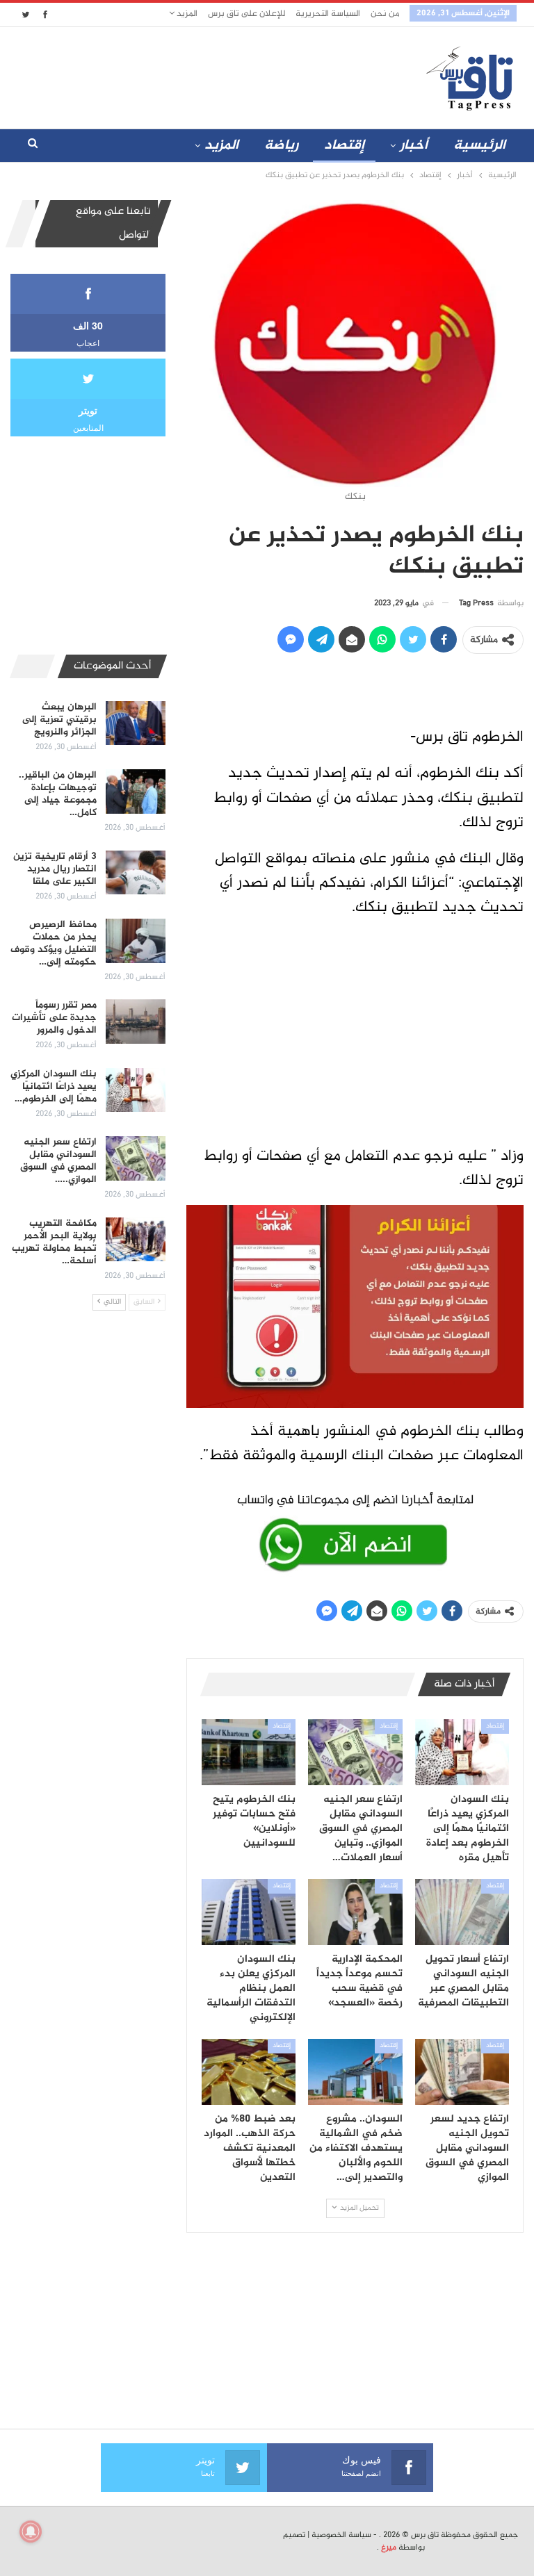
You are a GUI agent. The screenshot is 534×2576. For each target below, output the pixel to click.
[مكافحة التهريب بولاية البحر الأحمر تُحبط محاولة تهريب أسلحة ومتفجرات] (136, 1240)
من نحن (385, 14)
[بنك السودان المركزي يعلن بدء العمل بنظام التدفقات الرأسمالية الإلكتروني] (249, 1912)
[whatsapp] (355, 1530)
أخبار (414, 146)
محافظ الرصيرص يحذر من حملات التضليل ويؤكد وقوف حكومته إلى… (54, 943)
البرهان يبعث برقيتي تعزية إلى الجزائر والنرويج (59, 720)
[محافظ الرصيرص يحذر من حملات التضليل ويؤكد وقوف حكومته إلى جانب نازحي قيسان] (136, 941)
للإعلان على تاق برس (246, 14)
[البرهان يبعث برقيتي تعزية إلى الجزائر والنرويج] (136, 723)
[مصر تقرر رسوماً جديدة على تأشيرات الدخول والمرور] (136, 1022)
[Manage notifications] (31, 2532)
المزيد (186, 14)
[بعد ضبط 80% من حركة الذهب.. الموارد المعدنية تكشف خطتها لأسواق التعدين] (249, 2072)
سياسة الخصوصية (341, 2535)
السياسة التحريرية (328, 14)
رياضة (281, 146)
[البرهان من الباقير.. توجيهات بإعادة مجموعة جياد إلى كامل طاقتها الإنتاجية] (136, 791)
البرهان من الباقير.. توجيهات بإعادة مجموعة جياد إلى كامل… (58, 794)
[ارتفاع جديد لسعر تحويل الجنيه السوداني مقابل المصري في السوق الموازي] (462, 2072)
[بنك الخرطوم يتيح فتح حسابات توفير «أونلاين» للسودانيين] (249, 1752)
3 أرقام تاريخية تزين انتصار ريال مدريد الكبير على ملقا (55, 869)
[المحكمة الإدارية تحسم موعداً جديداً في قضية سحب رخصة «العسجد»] (355, 1912)
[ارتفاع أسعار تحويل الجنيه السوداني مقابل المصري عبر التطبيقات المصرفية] (462, 1912)
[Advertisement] (183, 75)
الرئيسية (479, 146)
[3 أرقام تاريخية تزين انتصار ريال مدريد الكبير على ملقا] (136, 873)
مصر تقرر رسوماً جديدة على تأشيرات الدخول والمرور (54, 1018)
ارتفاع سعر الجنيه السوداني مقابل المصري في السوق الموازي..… (58, 1161)
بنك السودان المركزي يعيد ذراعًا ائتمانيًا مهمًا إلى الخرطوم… (54, 1086)
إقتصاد (344, 146)
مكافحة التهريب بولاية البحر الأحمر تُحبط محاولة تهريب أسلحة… (54, 1242)
